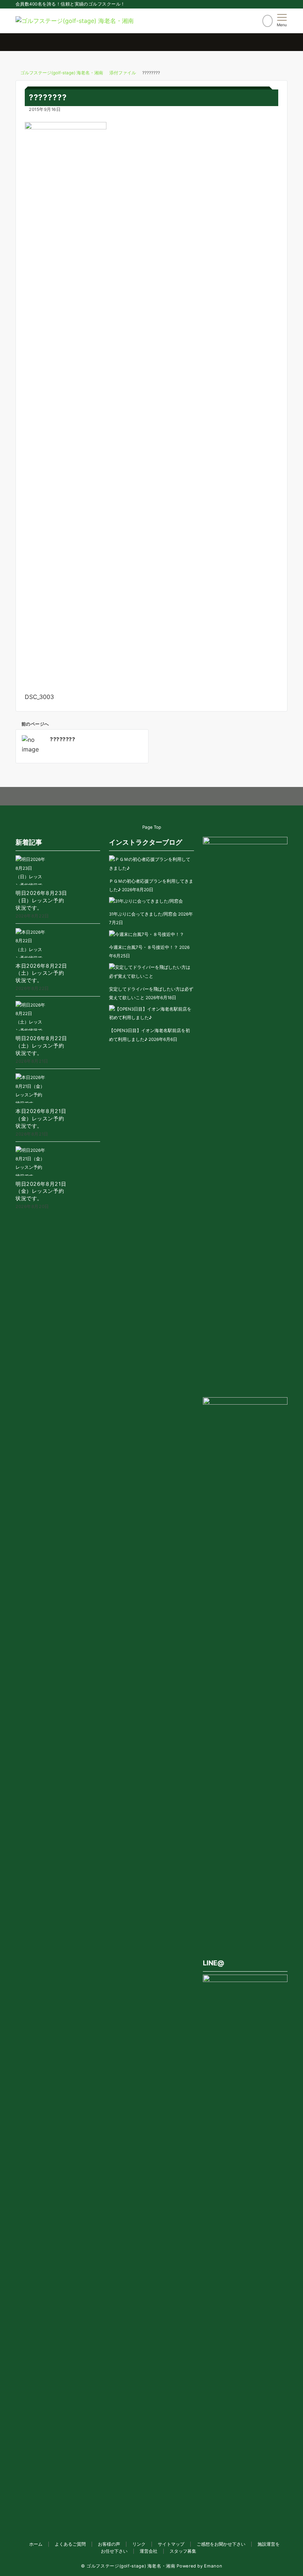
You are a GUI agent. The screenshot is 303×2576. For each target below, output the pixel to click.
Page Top (152, 827)
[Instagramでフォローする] (137, 797)
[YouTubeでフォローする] (167, 797)
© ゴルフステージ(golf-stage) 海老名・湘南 (128, 2566)
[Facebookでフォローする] (121, 797)
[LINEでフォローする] (152, 797)
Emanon (213, 2566)
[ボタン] (255, 23)
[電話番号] (268, 21)
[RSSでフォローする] (182, 797)
